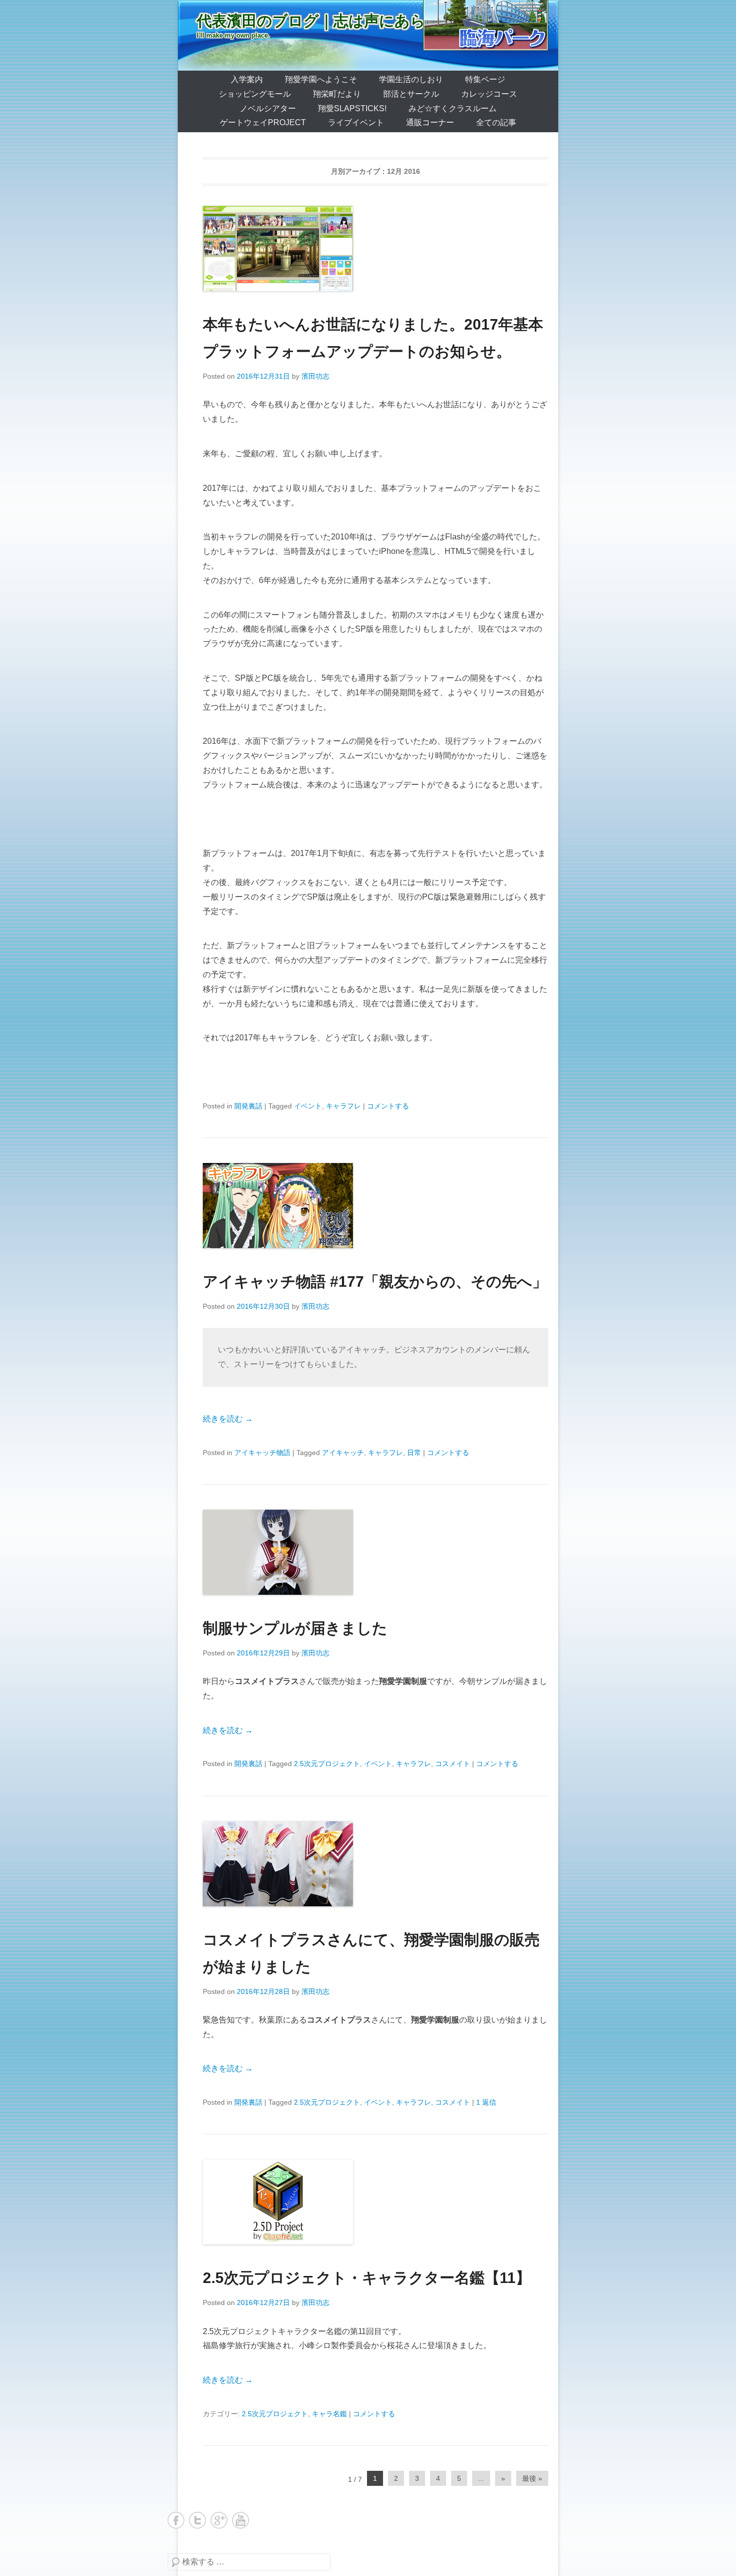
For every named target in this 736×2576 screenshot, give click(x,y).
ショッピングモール (255, 94)
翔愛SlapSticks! (352, 108)
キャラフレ (343, 1106)
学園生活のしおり (411, 79)
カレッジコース (489, 94)
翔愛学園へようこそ (321, 79)
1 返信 (486, 2102)
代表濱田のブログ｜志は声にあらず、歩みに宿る (365, 21)
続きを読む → (228, 1419)
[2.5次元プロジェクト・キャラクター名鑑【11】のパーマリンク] (376, 2202)
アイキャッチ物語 (262, 1453)
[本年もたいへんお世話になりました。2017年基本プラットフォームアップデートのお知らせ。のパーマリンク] (376, 248)
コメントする (388, 1106)
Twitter (198, 2520)
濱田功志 (315, 376)
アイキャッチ (343, 1453)
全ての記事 (496, 122)
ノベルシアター (268, 108)
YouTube (241, 2520)
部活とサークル (411, 94)
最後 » (532, 2478)
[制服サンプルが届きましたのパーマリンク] (376, 1552)
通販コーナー (430, 122)
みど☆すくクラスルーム (453, 108)
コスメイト (453, 1764)
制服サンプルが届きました (295, 1628)
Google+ (219, 2520)
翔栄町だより (337, 94)
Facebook (176, 2520)
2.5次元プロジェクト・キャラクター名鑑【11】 (367, 2278)
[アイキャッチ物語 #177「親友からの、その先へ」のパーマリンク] (376, 1206)
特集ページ (485, 79)
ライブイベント (356, 122)
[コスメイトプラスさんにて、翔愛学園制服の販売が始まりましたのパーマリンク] (376, 1864)
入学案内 (247, 79)
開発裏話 (248, 1106)
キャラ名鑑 (329, 2414)
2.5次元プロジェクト (327, 1764)
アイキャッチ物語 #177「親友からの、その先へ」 (375, 1281)
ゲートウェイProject (263, 122)
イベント (308, 1106)
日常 (414, 1453)
